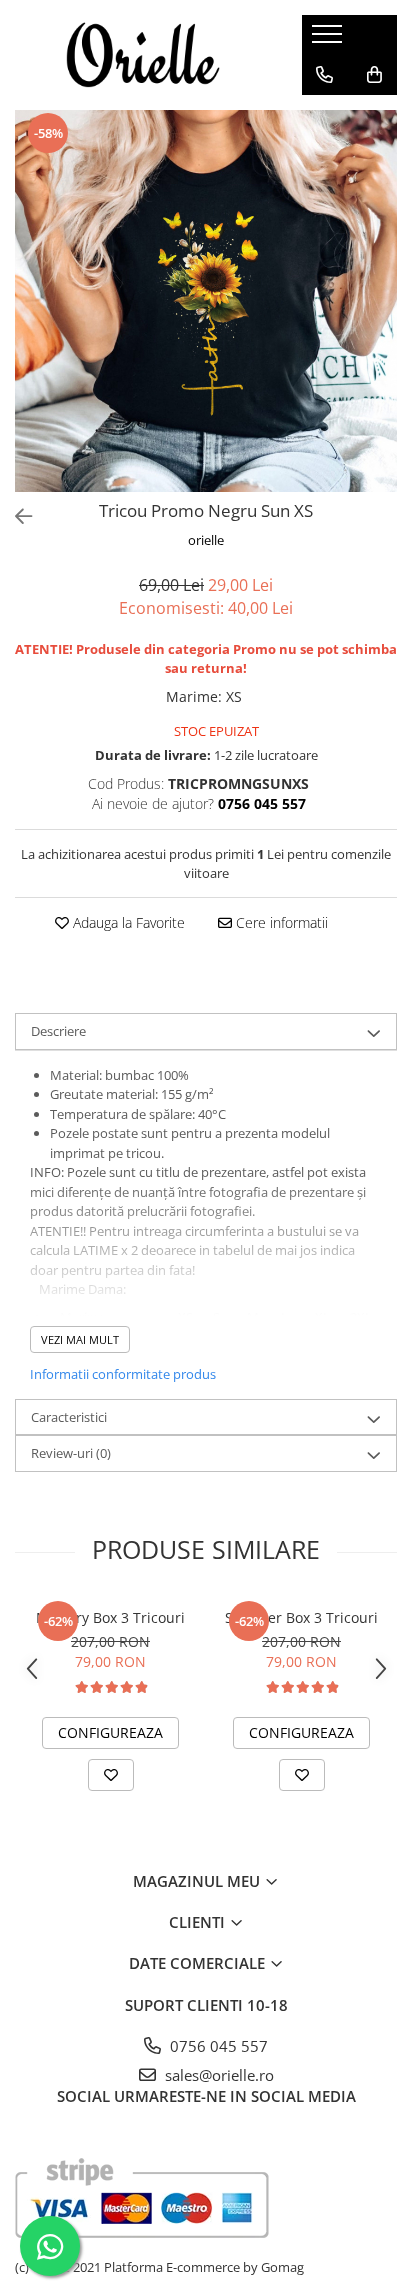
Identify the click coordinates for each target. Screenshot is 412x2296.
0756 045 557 (217, 2046)
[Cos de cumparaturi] (374, 75)
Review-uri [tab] (71, 1453)
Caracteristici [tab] (69, 1417)
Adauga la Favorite (127, 922)
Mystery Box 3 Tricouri (110, 1617)
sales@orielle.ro (217, 2075)
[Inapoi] (15, 516)
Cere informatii (280, 922)
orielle (206, 540)
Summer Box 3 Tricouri (301, 1617)
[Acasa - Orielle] (143, 55)
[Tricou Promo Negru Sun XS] (206, 301)
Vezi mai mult (80, 1339)
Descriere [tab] (58, 1031)
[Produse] (329, 40)
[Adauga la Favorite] (111, 1775)
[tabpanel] (206, 301)
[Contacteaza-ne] (324, 75)
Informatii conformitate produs (123, 1374)
